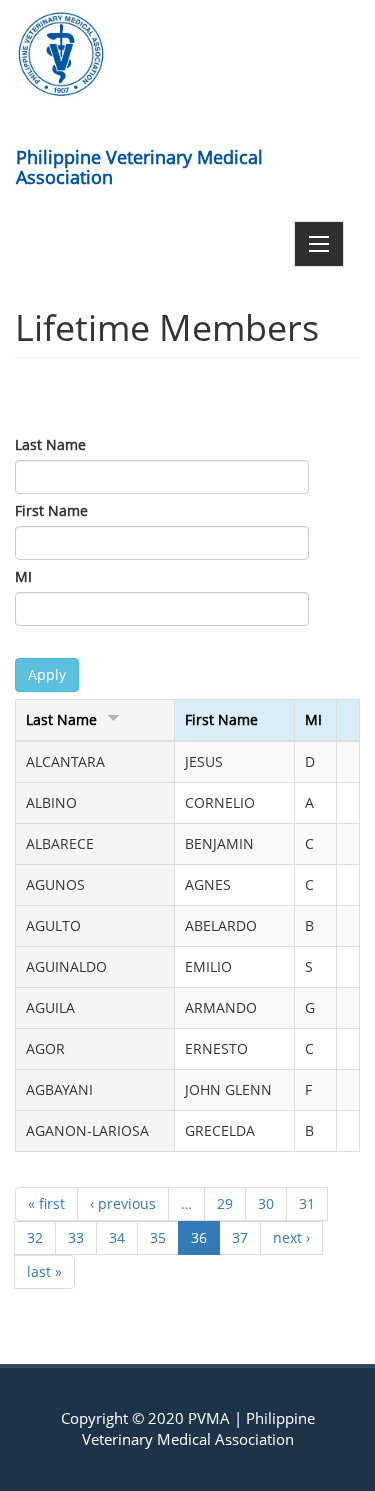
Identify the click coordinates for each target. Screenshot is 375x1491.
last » (44, 1271)
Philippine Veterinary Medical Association (139, 163)
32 (35, 1237)
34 (117, 1237)
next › (291, 1237)
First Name (51, 510)
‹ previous (123, 1203)
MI (23, 576)
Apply (47, 674)
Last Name (50, 444)
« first (46, 1203)
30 (266, 1203)
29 (225, 1203)
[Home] (61, 54)
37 (240, 1237)
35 (158, 1237)
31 (307, 1203)
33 (76, 1237)
